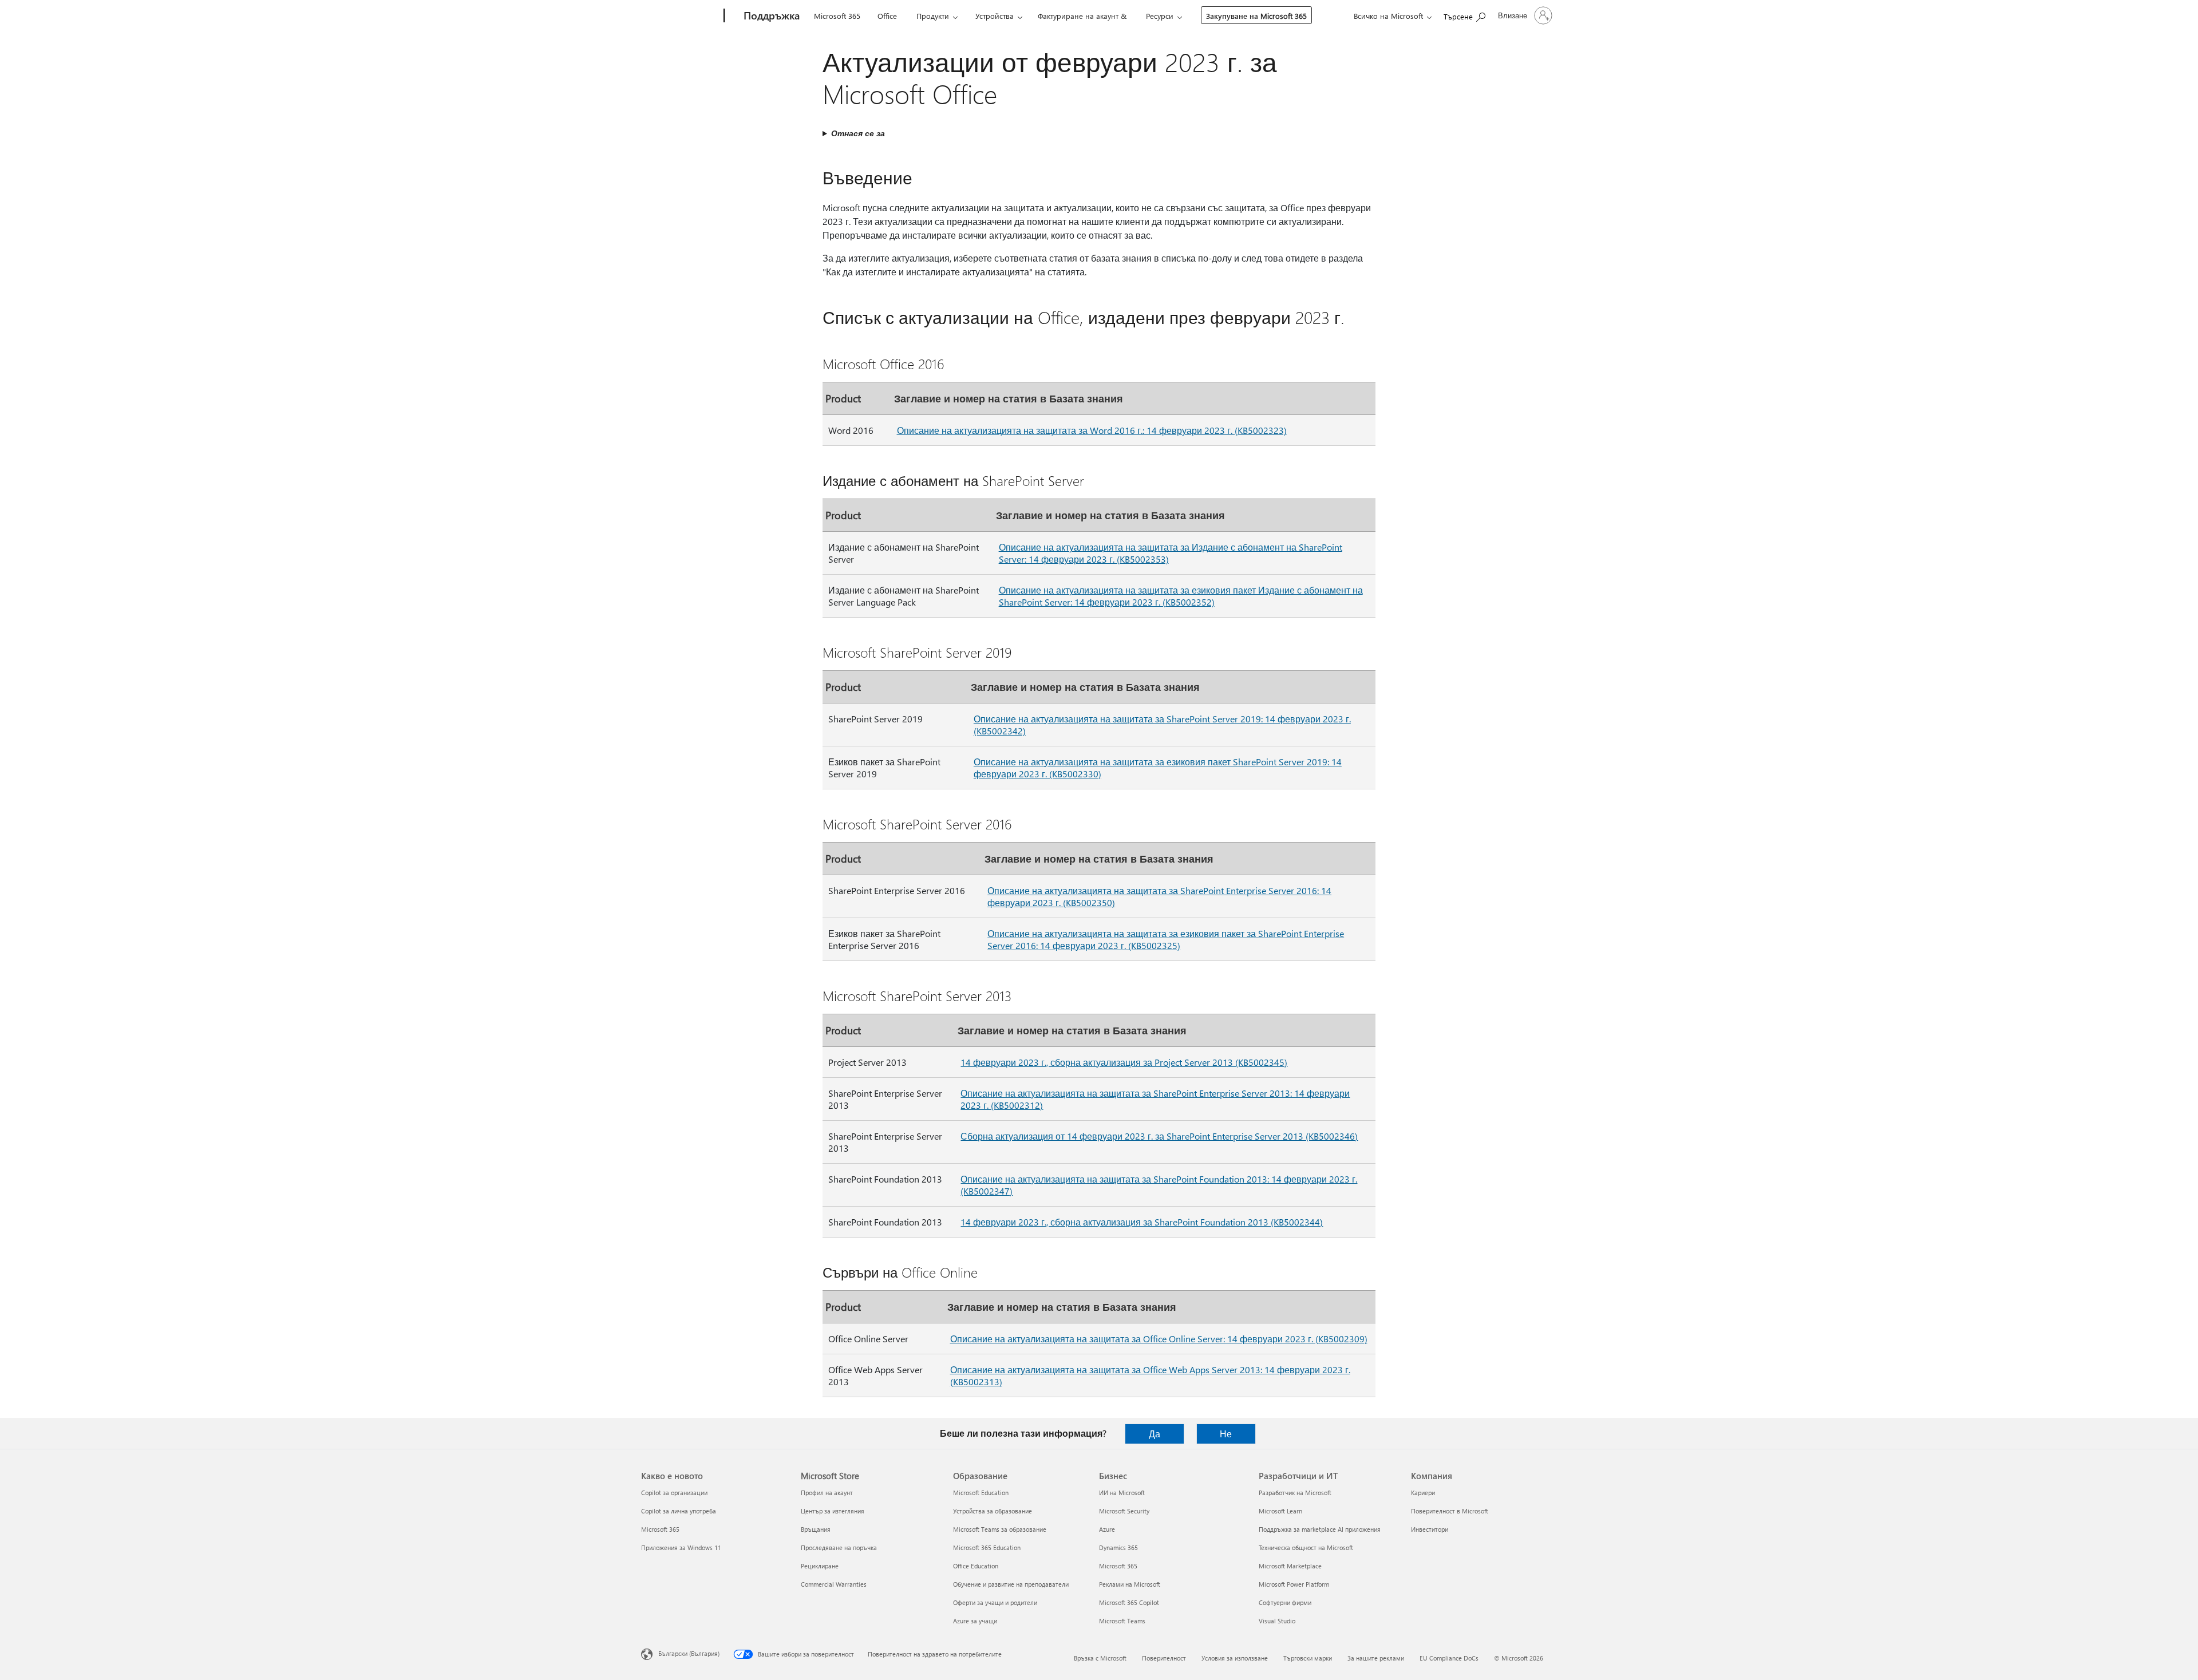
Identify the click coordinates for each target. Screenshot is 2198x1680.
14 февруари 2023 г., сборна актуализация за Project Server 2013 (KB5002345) (1124, 1062)
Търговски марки (1308, 1658)
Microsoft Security (1124, 1511)
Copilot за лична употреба (679, 1511)
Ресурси (1160, 16)
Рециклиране (820, 1566)
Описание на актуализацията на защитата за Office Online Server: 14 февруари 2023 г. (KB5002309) (1159, 1339)
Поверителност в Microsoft (1450, 1511)
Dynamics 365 (1118, 1547)
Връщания (816, 1529)
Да (1155, 1434)
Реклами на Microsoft (1130, 1584)
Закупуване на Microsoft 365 (1256, 16)
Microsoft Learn (1280, 1511)
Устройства (995, 16)
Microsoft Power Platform (1294, 1584)
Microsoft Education (981, 1493)
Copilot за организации (674, 1493)
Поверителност (1164, 1658)
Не (1226, 1434)
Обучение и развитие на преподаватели (1011, 1584)
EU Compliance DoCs (1449, 1658)
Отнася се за (858, 133)
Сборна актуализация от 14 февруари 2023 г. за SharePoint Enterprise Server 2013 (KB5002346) (1159, 1136)
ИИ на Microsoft (1122, 1493)
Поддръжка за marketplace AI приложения (1320, 1529)
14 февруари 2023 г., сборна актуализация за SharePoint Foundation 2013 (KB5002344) (1142, 1222)
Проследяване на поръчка (839, 1547)
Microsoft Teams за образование (1000, 1529)
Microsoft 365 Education (987, 1547)
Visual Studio (1277, 1621)
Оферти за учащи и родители (995, 1602)
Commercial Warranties (834, 1584)
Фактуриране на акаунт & (1082, 16)
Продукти (933, 16)
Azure (1107, 1529)
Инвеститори (1430, 1529)
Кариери (1423, 1493)
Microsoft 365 (837, 16)
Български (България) (689, 1653)
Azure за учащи (975, 1621)
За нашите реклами (1376, 1658)
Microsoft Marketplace (1290, 1566)
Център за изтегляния (833, 1511)
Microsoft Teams (1122, 1621)
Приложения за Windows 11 (681, 1547)
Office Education (976, 1566)
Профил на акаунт (827, 1493)
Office (887, 16)
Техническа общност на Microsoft (1306, 1547)
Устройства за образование (993, 1511)
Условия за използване (1235, 1658)
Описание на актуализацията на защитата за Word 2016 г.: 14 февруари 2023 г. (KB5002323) (1092, 430)
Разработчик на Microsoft (1295, 1493)
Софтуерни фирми (1285, 1602)
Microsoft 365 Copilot (1129, 1602)
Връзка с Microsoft (1100, 1658)
